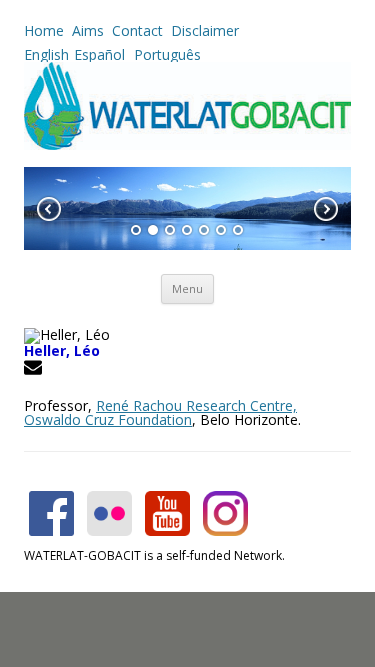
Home (44, 30)
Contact (137, 30)
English (46, 54)
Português (165, 54)
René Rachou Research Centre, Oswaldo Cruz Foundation (160, 412)
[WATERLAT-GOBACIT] (187, 144)
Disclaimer (205, 30)
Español (99, 54)
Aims (88, 30)
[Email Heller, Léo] (35, 370)
